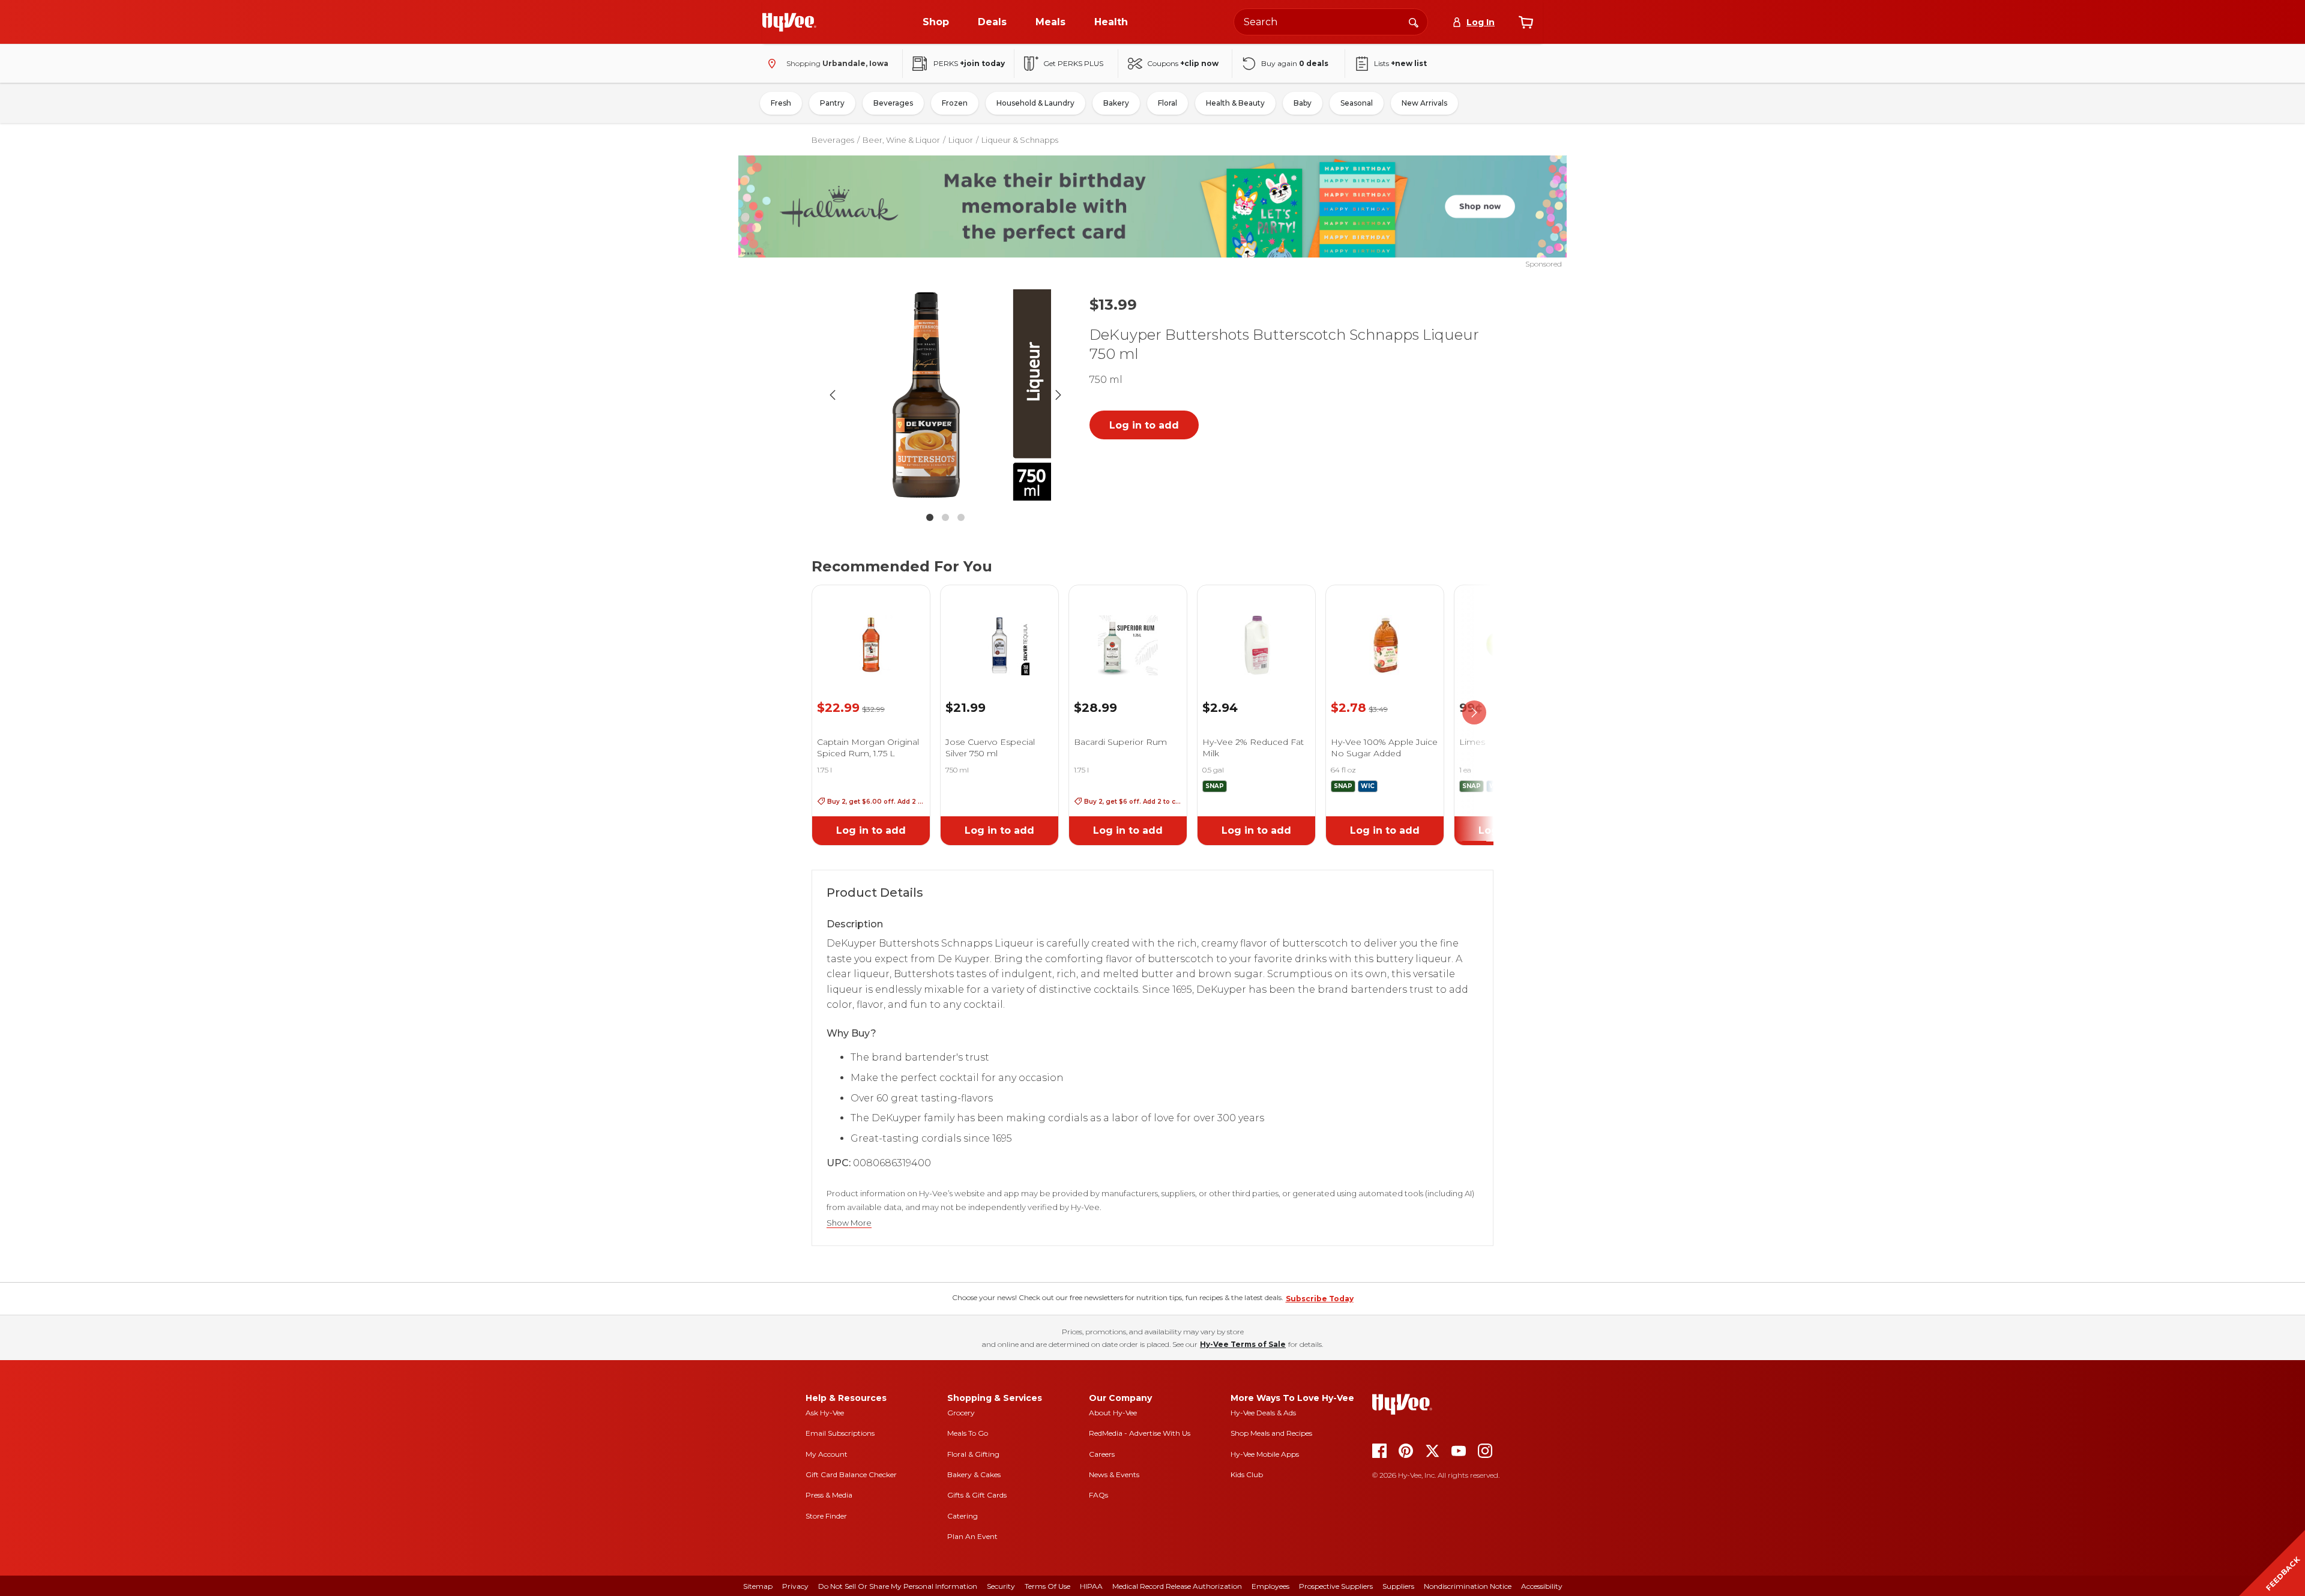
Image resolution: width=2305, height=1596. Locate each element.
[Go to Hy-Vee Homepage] (789, 22)
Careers (1102, 1454)
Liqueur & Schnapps (1020, 140)
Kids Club (1247, 1474)
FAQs (1098, 1495)
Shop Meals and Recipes (1271, 1433)
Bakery (1116, 103)
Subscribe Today (1320, 1299)
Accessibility (1542, 1586)
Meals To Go (968, 1433)
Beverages (893, 103)
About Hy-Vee (1113, 1413)
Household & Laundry (1035, 103)
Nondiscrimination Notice (1468, 1586)
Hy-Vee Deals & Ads (1263, 1413)
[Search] (1414, 22)
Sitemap (758, 1586)
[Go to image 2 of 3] (945, 517)
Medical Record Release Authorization (1177, 1586)
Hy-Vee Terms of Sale (1243, 1344)
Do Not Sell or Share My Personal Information (898, 1586)
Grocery (961, 1413)
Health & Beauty (1235, 103)
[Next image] (1058, 395)
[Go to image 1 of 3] (930, 517)
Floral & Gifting (973, 1454)
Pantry (832, 103)
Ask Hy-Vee (825, 1413)
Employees (1270, 1586)
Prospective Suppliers (1336, 1586)
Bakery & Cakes (974, 1474)
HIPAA (1091, 1586)
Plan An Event (972, 1536)
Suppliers (1398, 1586)
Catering (963, 1516)
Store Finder (826, 1516)
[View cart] (1526, 22)
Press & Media (829, 1495)
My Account (827, 1454)
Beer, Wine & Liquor (901, 140)
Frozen (955, 103)
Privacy (795, 1586)
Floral (1168, 103)
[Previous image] (833, 395)
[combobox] (1331, 22)
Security (1001, 1586)
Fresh (781, 103)
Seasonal (1357, 103)
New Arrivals (1424, 103)
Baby (1303, 103)
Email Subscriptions (840, 1433)
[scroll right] (1474, 713)
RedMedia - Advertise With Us (1140, 1433)
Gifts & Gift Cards (977, 1495)
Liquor (961, 140)
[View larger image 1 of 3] (945, 395)
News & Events (1114, 1474)
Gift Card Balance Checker (851, 1474)
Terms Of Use (1047, 1586)
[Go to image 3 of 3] (961, 517)
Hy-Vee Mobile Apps (1265, 1454)
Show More (849, 1223)
